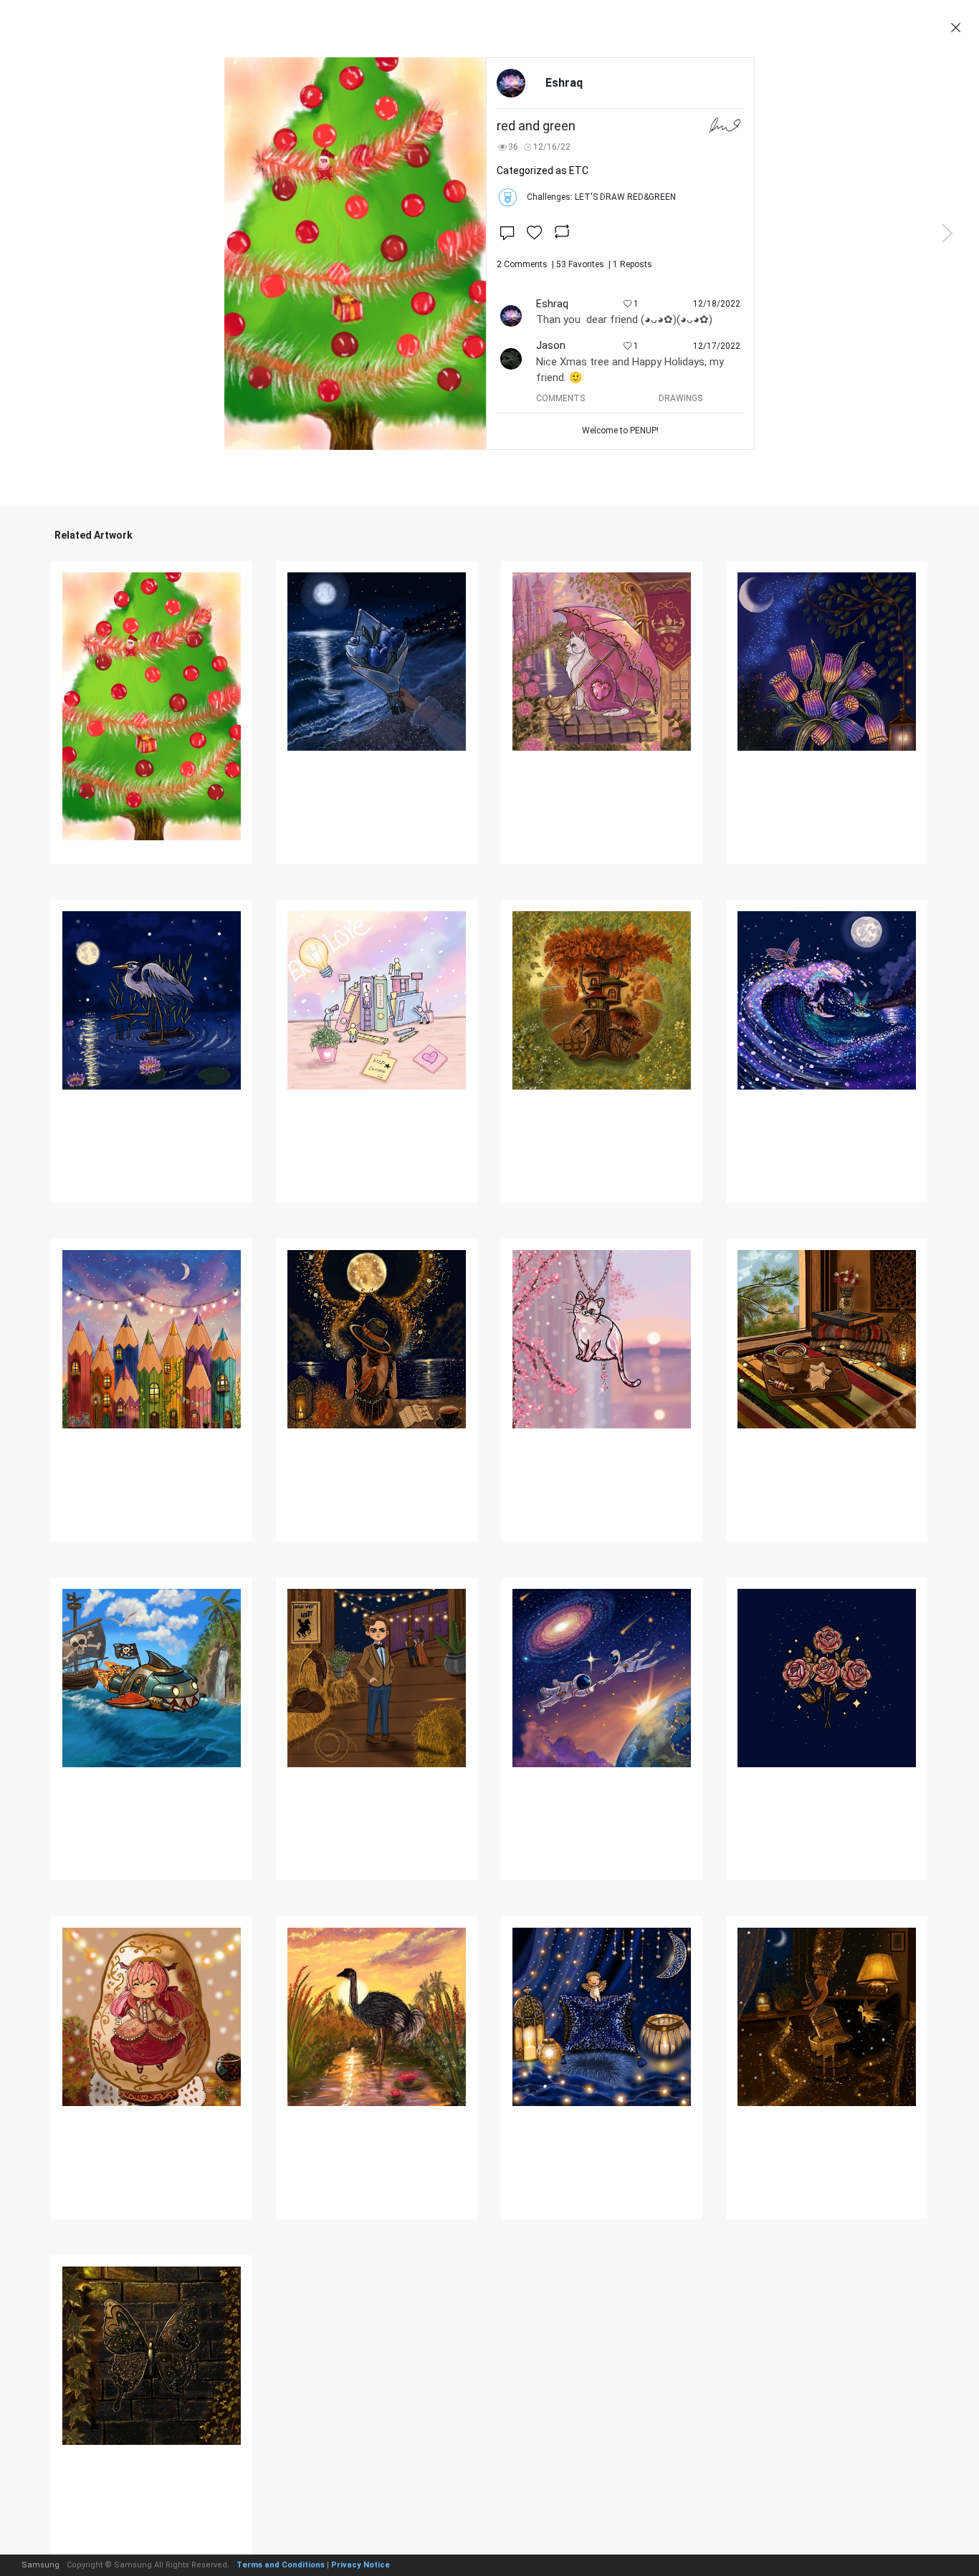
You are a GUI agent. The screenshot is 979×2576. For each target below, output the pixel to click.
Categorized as (543, 170)
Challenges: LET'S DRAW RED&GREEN (601, 197)
